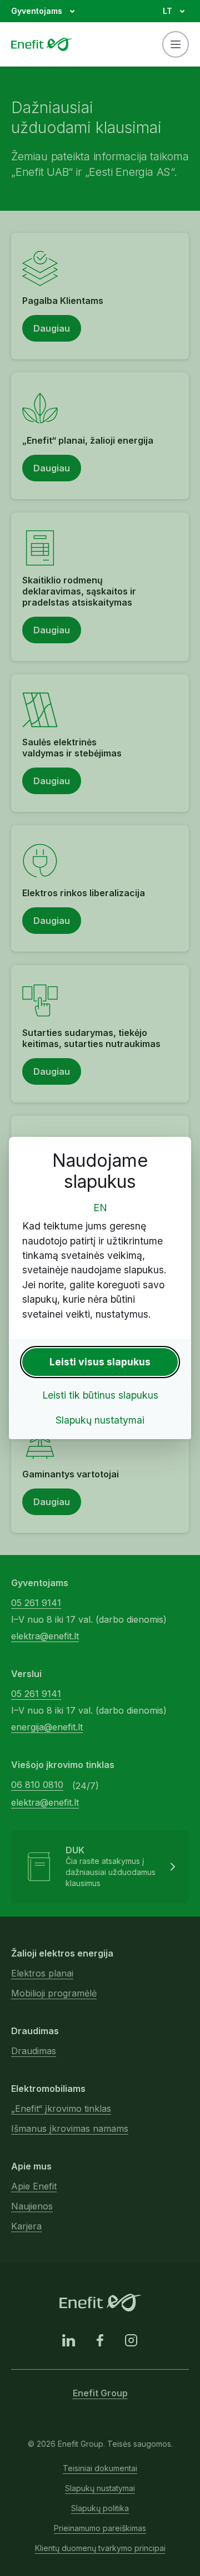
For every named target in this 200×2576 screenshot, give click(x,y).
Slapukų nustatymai (100, 1420)
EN (100, 1208)
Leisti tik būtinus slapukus (100, 1395)
